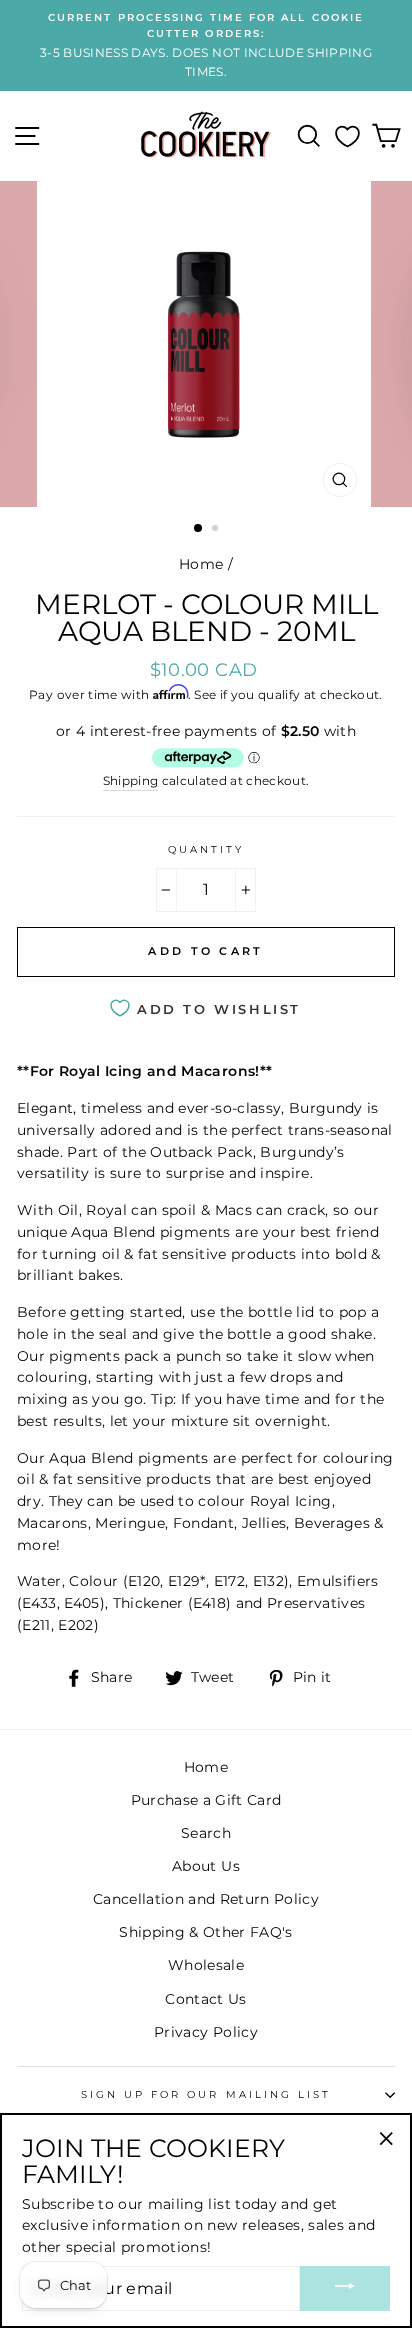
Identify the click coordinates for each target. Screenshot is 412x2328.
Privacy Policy (206, 2032)
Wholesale (206, 1965)
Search (206, 1833)
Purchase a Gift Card (206, 1800)
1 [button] (199, 529)
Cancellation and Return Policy (206, 1899)
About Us (206, 1866)
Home (201, 564)
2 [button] (217, 530)
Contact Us (205, 1999)
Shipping (131, 781)
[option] (206, 45)
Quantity (206, 849)
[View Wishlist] (347, 136)
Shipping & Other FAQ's (205, 1932)
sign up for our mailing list (206, 2094)
